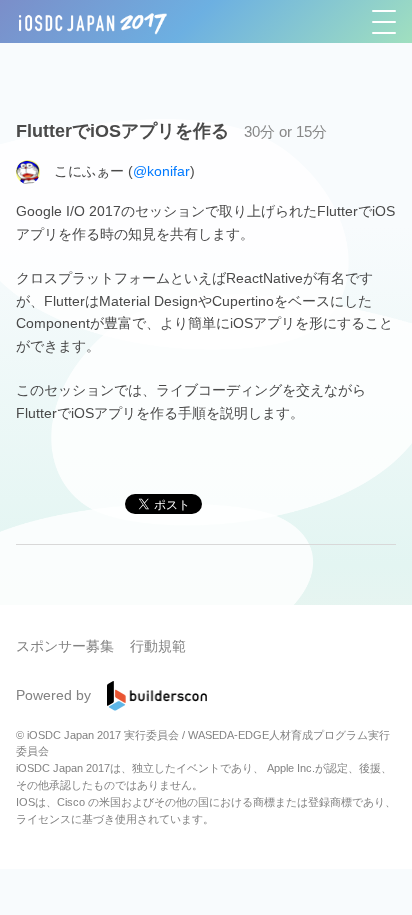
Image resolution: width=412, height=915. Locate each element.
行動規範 (158, 646)
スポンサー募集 (65, 646)
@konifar (161, 171)
